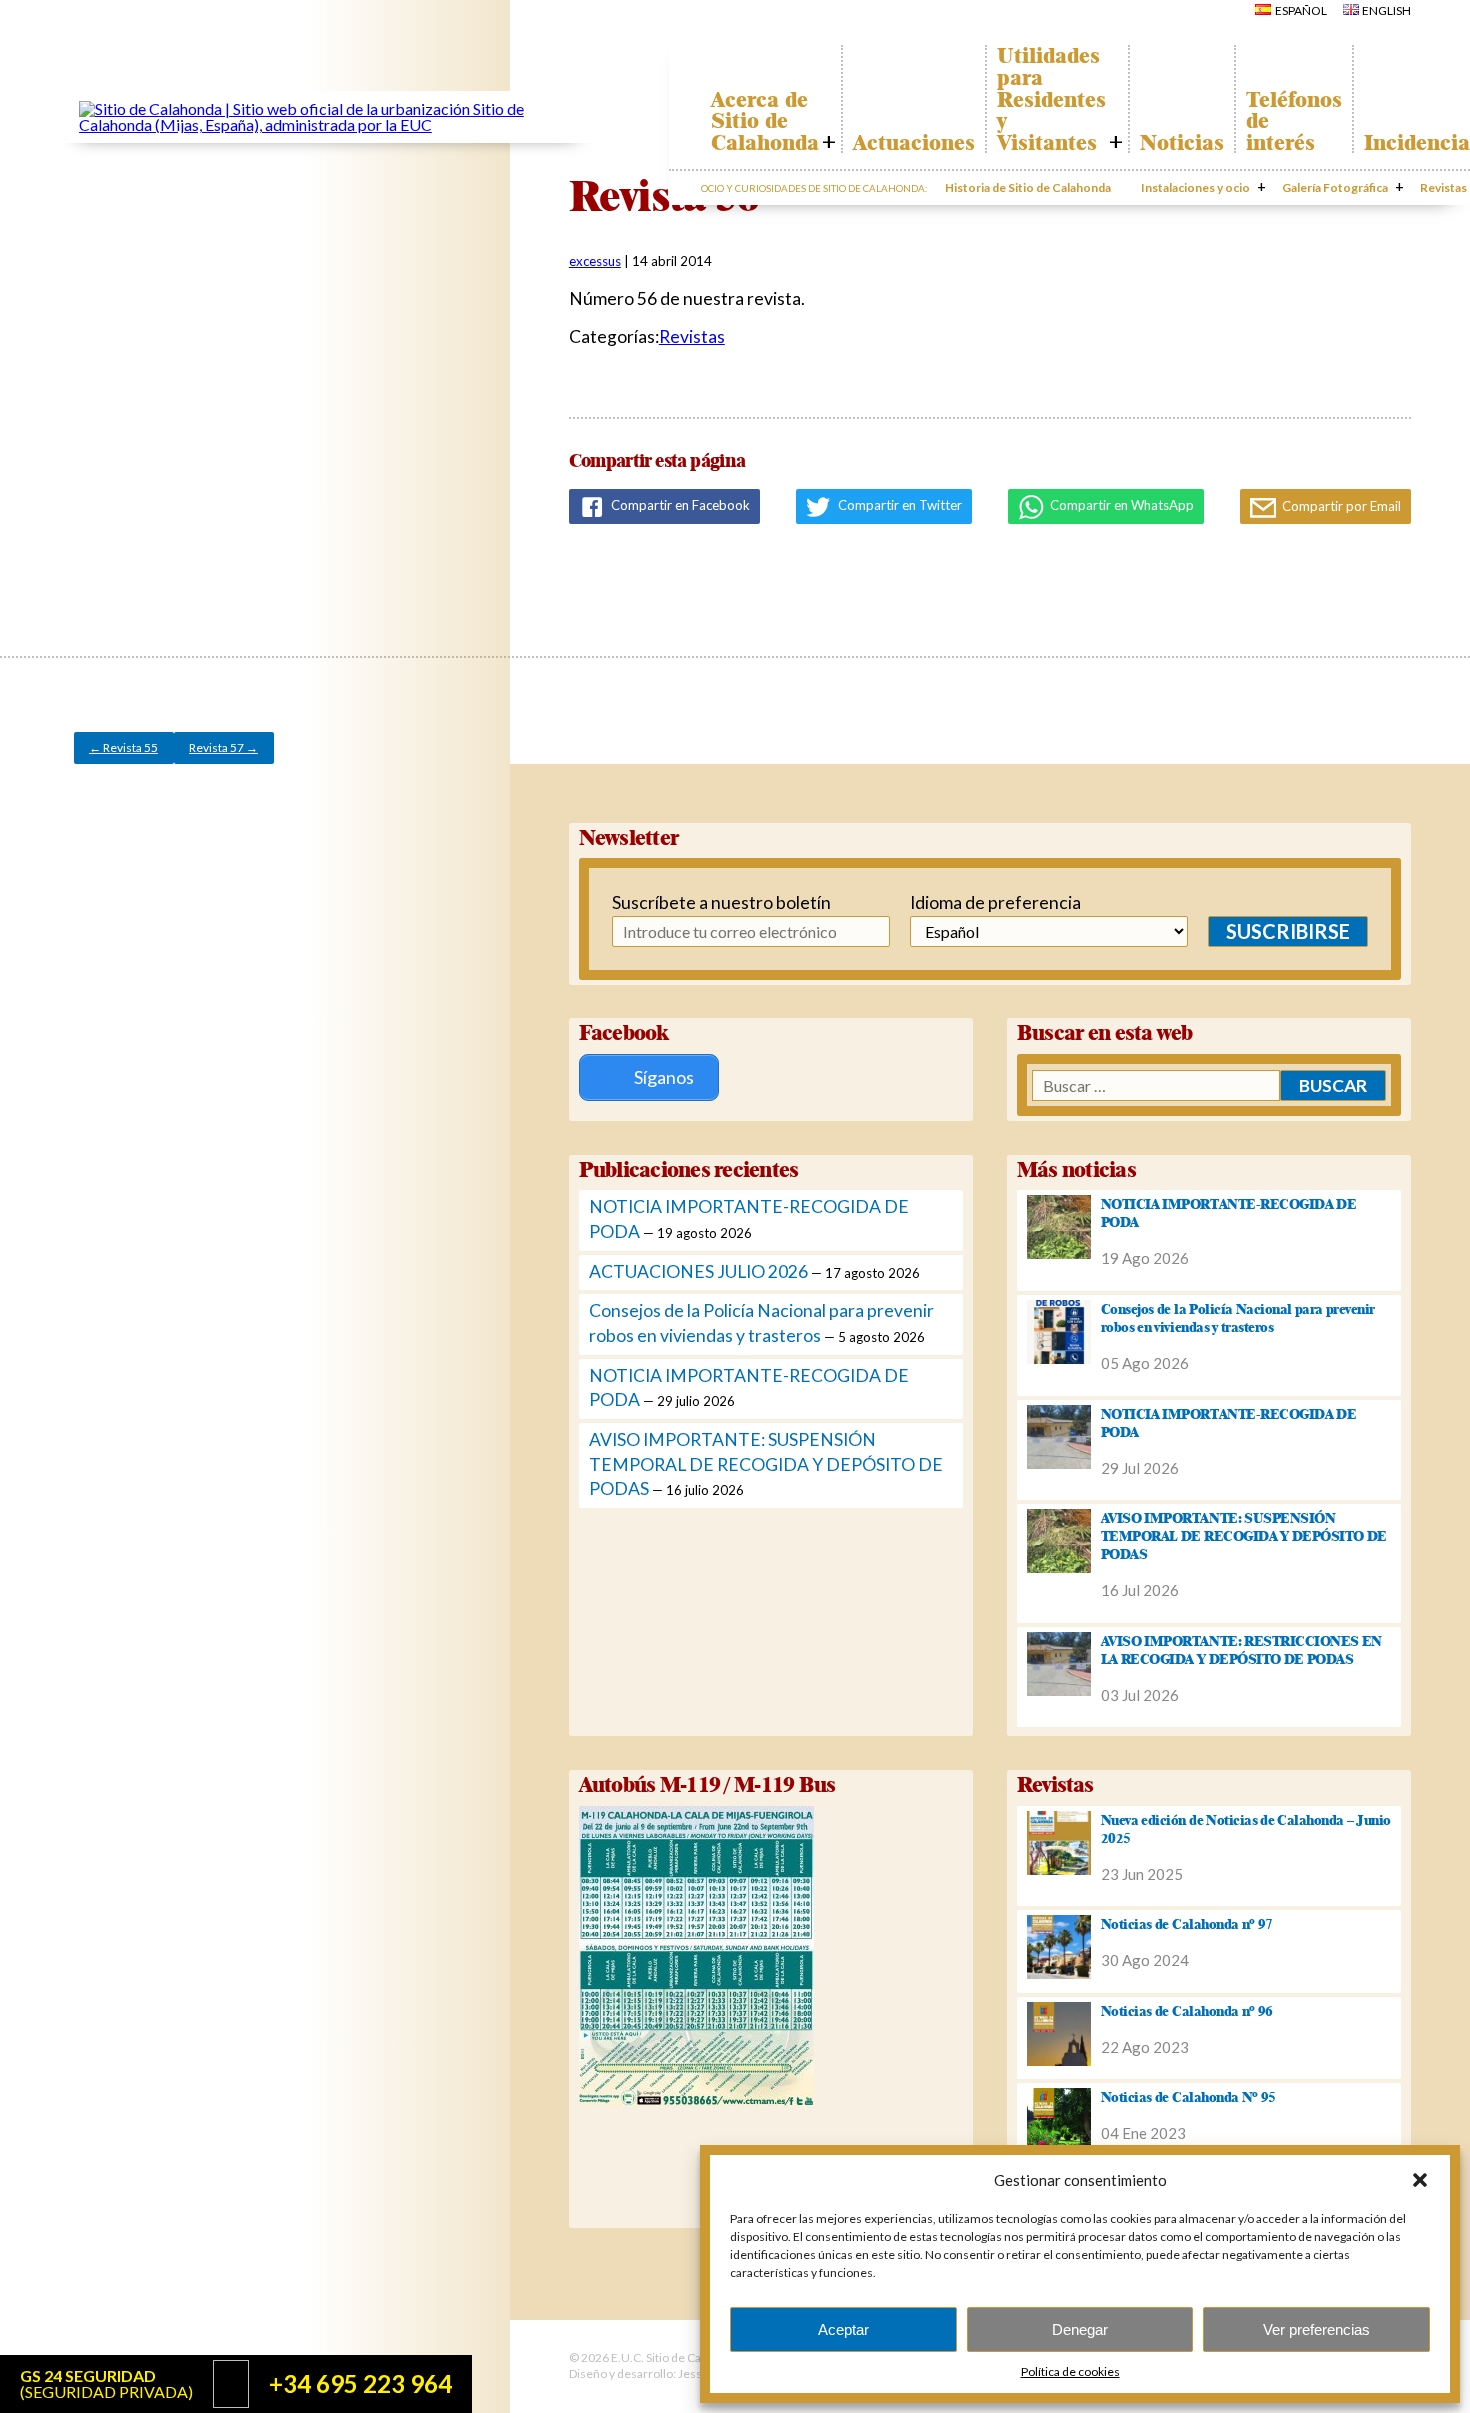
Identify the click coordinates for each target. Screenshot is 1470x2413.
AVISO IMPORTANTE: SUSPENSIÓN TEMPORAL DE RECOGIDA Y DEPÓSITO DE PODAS (766, 1464)
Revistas (692, 336)
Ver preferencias (1316, 2329)
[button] (1420, 2180)
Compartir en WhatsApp (1120, 505)
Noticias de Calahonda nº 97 (1187, 1924)
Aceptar (843, 2329)
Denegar (1080, 2329)
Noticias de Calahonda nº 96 (1187, 2011)
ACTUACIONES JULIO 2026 (698, 1271)
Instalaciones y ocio (1195, 187)
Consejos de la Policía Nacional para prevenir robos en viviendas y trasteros (1238, 1318)
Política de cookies (1070, 2371)
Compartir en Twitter (898, 505)
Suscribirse (1288, 931)
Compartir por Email (1340, 506)
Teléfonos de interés (1294, 121)
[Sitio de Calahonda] (327, 124)
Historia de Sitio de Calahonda (1028, 187)
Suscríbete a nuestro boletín (709, 902)
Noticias (1182, 143)
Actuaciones (914, 143)
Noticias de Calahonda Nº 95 (1188, 2097)
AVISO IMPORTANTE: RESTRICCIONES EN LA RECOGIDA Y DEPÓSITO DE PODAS (1241, 1650)
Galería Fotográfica (1335, 187)
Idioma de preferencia (995, 902)
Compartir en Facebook (679, 505)
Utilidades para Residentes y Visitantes (1051, 99)
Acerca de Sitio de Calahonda (765, 121)
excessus (595, 261)
